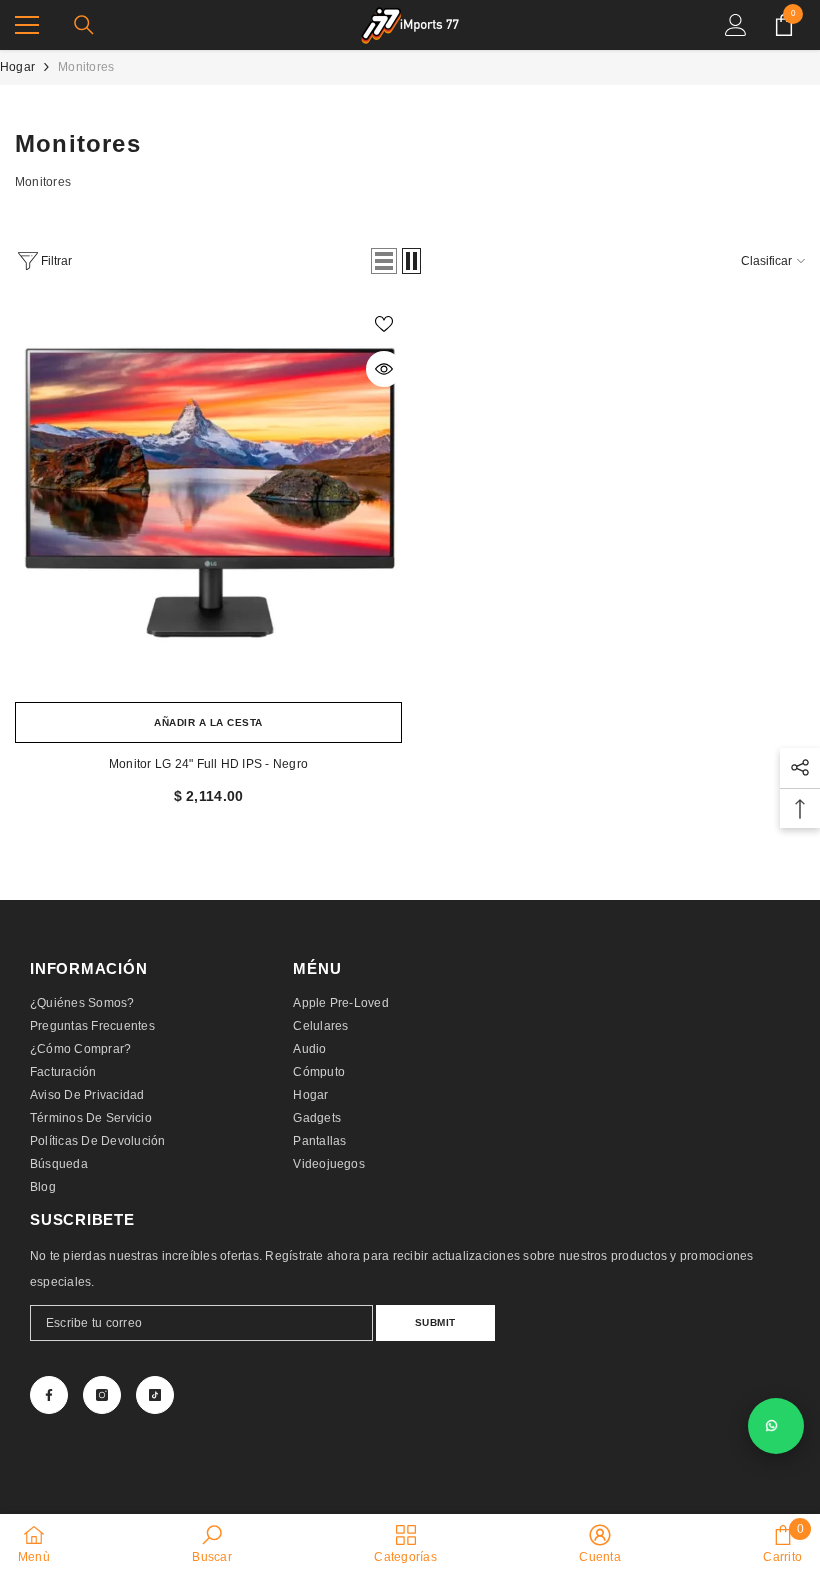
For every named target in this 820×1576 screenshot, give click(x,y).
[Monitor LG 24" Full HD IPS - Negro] (208, 498)
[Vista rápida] (384, 369)
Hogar (17, 67)
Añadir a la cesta (208, 722)
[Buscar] (84, 25)
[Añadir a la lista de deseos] (384, 323)
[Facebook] (49, 1395)
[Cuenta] (736, 25)
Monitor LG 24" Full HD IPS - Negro (208, 764)
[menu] (27, 25)
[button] (384, 261)
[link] (211, 1544)
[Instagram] (102, 1395)
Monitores (86, 67)
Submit (435, 1322)
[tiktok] (155, 1395)
